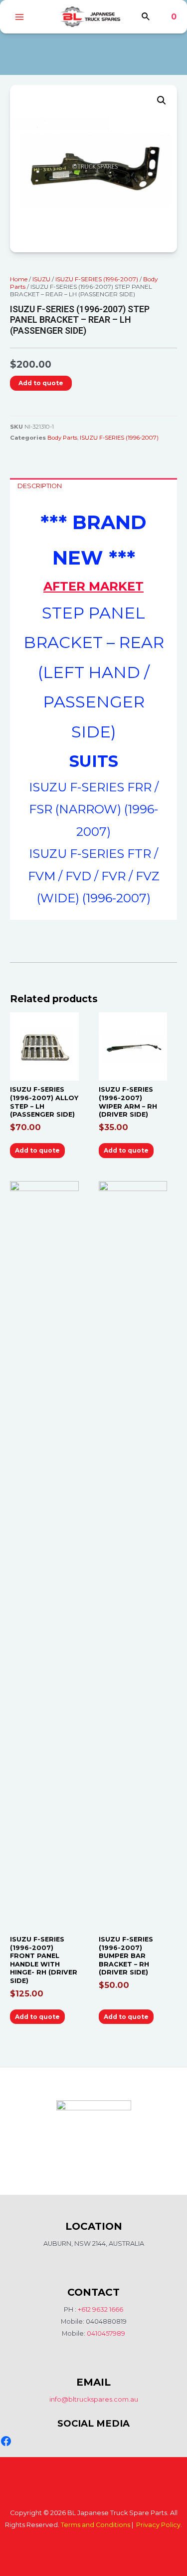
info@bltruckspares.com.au (94, 2399)
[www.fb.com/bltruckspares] (6, 2441)
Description (40, 486)
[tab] (93, 486)
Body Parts (62, 438)
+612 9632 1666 (100, 2309)
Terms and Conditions (95, 2525)
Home (19, 279)
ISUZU (41, 279)
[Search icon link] (146, 18)
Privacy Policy (158, 2525)
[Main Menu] (19, 17)
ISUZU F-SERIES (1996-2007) (97, 279)
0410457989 (106, 2333)
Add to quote (41, 383)
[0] (166, 17)
